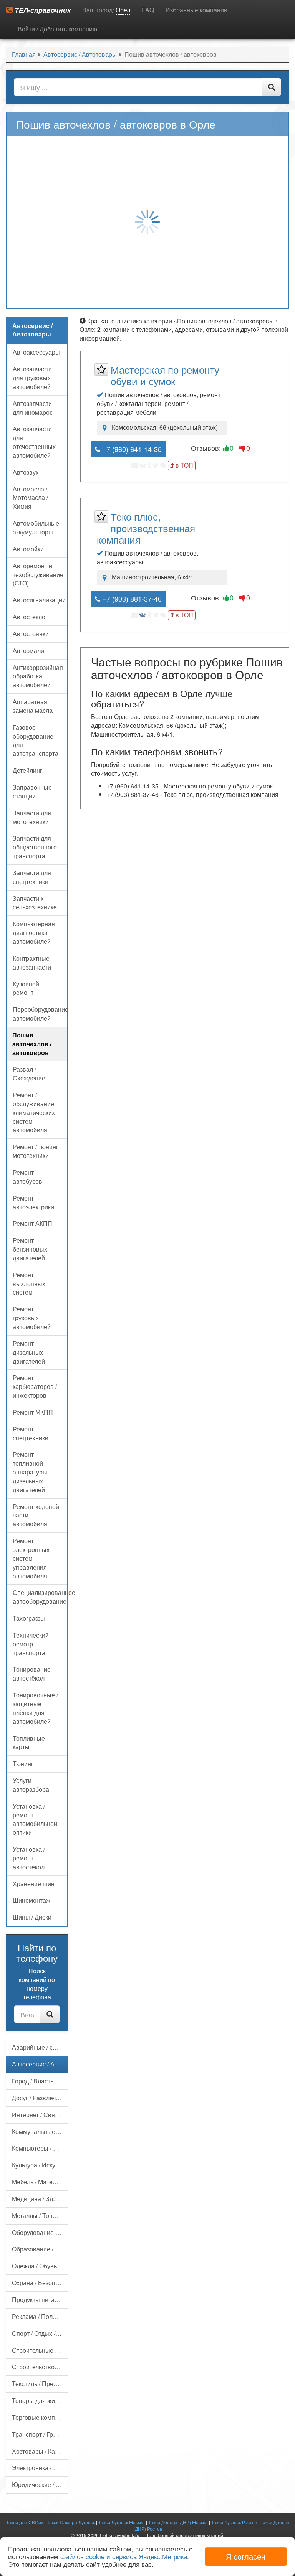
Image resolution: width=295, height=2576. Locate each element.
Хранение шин (34, 1884)
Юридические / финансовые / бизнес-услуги (40, 2484)
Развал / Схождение (29, 1074)
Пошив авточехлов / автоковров (32, 1044)
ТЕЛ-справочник (42, 10)
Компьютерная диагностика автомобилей (34, 933)
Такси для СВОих (25, 2522)
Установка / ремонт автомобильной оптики (35, 1819)
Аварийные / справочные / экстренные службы (40, 2047)
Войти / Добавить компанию (57, 29)
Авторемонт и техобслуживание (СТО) (38, 575)
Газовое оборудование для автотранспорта (36, 740)
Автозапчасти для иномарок (32, 408)
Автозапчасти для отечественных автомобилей (34, 442)
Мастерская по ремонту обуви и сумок (165, 375)
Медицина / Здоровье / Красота (40, 2199)
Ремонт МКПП (33, 1412)
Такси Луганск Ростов (234, 2522)
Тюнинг (23, 1764)
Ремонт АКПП (32, 1223)
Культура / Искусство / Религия (40, 2165)
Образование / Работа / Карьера (40, 2249)
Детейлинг (27, 770)
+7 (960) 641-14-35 (131, 449)
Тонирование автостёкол (32, 1674)
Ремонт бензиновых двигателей (30, 1249)
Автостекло (29, 617)
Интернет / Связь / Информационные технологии (40, 2115)
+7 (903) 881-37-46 (131, 599)
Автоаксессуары (36, 352)
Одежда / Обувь (34, 2266)
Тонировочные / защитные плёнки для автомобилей (35, 1708)
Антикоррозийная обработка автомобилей (38, 676)
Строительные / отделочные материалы (40, 2350)
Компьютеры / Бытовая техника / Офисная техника (40, 2148)
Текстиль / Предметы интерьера (40, 2384)
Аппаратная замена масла (33, 706)
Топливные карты (29, 1743)
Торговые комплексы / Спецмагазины (40, 2417)
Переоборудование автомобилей (40, 1014)
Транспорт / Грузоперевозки (40, 2434)
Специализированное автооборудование (40, 1597)
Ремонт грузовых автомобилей (32, 1318)
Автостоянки (31, 634)
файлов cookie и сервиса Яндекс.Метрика (124, 2556)
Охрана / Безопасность (40, 2283)
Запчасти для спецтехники (32, 877)
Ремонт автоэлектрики (33, 1202)
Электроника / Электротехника (40, 2468)
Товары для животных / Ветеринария (40, 2400)
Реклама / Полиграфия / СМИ (40, 2316)
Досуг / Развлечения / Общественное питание (40, 2098)
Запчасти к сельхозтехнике (35, 903)
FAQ (148, 10)
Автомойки (28, 549)
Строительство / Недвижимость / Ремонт (40, 2367)
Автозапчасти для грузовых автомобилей (32, 378)
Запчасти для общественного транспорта (35, 847)
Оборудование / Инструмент (40, 2232)
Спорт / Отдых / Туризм (40, 2333)
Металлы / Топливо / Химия (40, 2216)
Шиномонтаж (31, 1900)
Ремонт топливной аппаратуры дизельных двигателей (30, 1472)
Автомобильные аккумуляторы (36, 528)
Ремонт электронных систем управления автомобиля (31, 1558)
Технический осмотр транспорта (31, 1644)
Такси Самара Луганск (71, 2522)
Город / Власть (33, 2081)
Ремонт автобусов (27, 1177)
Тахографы (29, 1618)
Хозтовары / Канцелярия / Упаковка (40, 2451)
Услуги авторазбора (31, 1785)
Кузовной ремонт (26, 988)
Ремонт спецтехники (31, 1433)
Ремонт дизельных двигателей (29, 1352)
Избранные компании (196, 10)
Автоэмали (28, 651)
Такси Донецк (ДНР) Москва (178, 2522)
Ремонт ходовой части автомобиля (36, 1515)
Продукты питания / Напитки (40, 2300)
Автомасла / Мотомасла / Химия (30, 498)
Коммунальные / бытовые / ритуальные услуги (40, 2132)
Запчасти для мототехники (32, 817)
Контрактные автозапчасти (32, 963)
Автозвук (26, 472)
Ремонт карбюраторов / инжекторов (35, 1386)
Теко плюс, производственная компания (146, 528)
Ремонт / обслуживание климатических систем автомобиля (34, 1112)
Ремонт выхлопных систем (29, 1284)
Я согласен (246, 2556)
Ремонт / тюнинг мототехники (36, 1151)
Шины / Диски (32, 1917)
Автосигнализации (39, 600)
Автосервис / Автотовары (40, 2064)
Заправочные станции (32, 792)
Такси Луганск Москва (122, 2522)
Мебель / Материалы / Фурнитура (40, 2182)
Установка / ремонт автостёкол (29, 1858)
